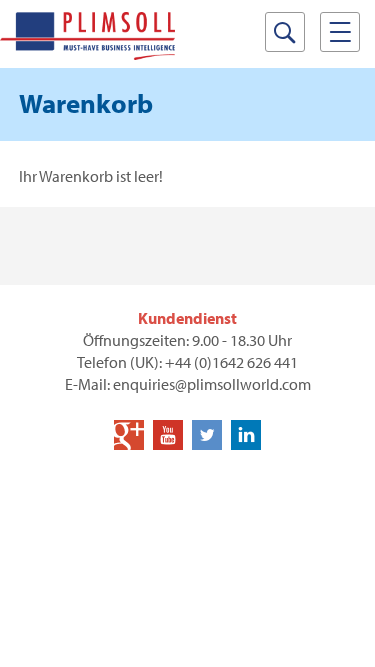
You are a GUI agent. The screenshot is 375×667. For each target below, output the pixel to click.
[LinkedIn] (246, 435)
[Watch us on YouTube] (168, 435)
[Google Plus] (129, 435)
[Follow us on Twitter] (207, 435)
